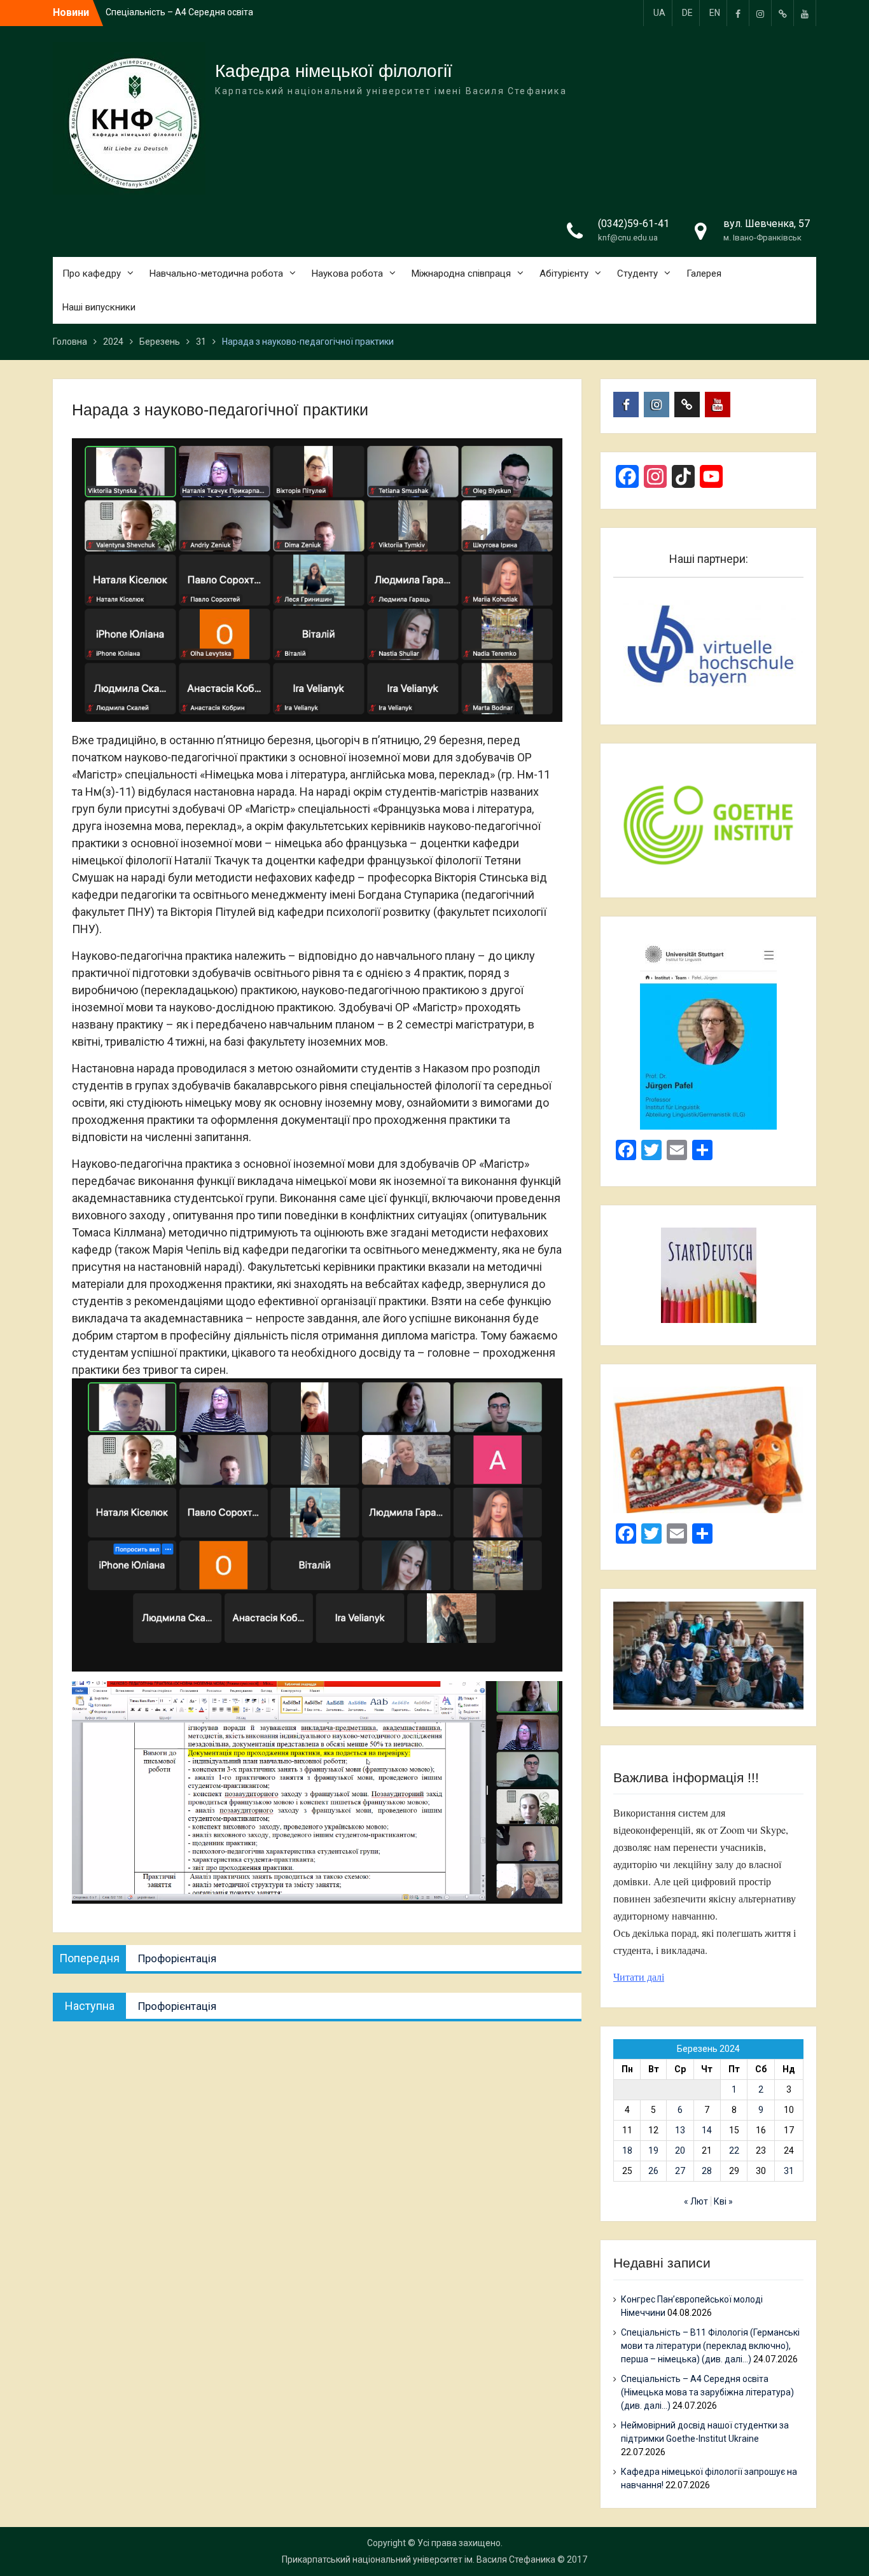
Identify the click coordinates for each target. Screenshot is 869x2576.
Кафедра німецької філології (334, 71)
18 (627, 2150)
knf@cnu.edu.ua (628, 238)
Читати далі (639, 1977)
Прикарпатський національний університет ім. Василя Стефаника (419, 2559)
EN (715, 13)
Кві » (723, 2201)
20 (680, 2150)
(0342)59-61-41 (634, 224)
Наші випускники (99, 307)
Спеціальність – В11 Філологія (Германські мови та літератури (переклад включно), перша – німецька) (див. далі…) (710, 2346)
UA (659, 13)
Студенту (637, 274)
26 (653, 2171)
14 (707, 2130)
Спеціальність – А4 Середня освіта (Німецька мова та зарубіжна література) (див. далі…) (707, 2392)
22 (734, 2150)
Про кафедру (92, 274)
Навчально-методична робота (216, 274)
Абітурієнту (564, 274)
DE (687, 13)
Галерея (704, 274)
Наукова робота (347, 274)
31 (789, 2171)
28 (707, 2171)
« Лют (696, 2201)
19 (653, 2150)
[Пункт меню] (738, 13)
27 (680, 2171)
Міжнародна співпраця (461, 274)
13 (680, 2130)
